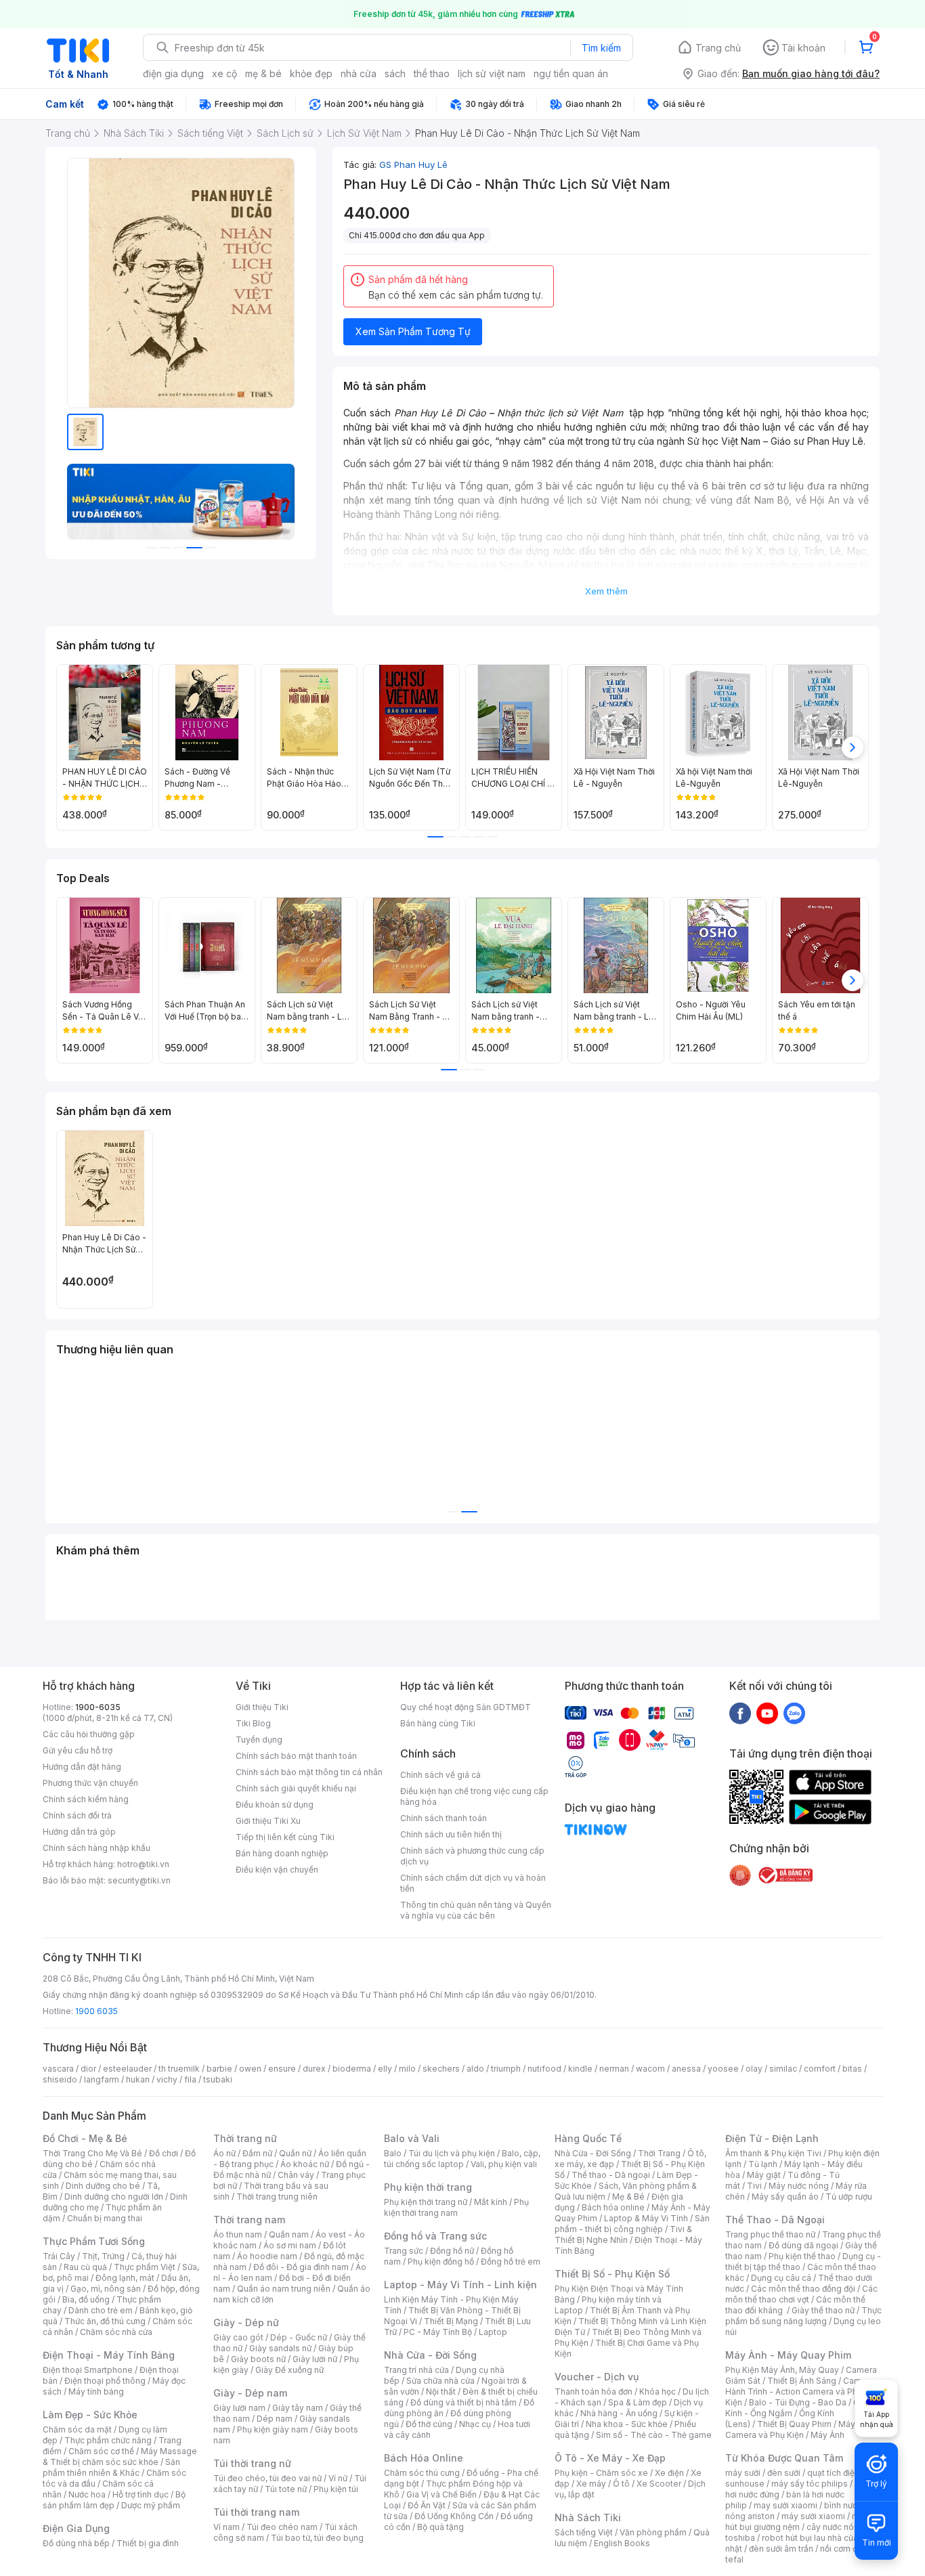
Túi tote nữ (286, 2489)
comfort (820, 2069)
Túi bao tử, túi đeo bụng (317, 2538)
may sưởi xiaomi (786, 2505)
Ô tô (621, 2484)
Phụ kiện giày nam (273, 2429)
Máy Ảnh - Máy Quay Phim (788, 2355)
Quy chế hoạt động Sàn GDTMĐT (466, 1707)
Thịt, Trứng (103, 2256)
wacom (650, 2069)
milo (407, 2069)
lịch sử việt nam (492, 73)
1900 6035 (96, 2011)
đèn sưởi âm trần (781, 2549)
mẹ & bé (263, 73)
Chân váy (296, 2175)
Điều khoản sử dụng (275, 1805)
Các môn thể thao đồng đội (803, 2289)
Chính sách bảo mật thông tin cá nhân (309, 1772)
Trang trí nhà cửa (416, 2370)
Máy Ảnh (827, 2435)
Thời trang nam (249, 2220)
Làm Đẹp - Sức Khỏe (90, 2415)
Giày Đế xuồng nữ (289, 2370)
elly (385, 2069)
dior (88, 2069)
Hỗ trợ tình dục (141, 2494)
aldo (475, 2069)
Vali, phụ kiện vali (504, 2164)
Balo (393, 2153)
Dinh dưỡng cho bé (103, 2186)
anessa (686, 2069)
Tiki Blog (253, 1723)
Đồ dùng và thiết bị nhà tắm (464, 2402)
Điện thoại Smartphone (88, 2370)
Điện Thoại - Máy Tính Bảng (109, 2355)
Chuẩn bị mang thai (105, 2218)
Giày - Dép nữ (246, 2322)
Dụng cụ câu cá (781, 2278)
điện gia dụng (173, 73)
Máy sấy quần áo (785, 2197)
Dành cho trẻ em (101, 2310)
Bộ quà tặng (440, 2527)
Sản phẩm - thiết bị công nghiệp (632, 2224)
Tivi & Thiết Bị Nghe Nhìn (623, 2234)
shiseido (60, 2079)
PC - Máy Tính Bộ (438, 2332)
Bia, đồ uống (86, 2299)
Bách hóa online (613, 2207)
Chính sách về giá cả (440, 1775)
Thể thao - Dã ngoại (611, 2175)
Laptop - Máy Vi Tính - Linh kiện (460, 2285)
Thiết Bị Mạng (451, 2321)
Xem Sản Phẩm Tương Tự (413, 331)
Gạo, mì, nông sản (106, 2289)
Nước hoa (87, 2494)
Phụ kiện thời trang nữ (426, 2202)
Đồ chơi (164, 2153)
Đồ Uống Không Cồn (454, 2516)
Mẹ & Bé (628, 2197)
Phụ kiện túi (336, 2489)
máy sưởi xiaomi (813, 2516)
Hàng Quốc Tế (588, 2138)
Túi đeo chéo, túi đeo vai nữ (267, 2478)
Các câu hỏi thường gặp (89, 1734)
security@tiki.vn (139, 1880)
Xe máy (591, 2484)
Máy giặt (764, 2175)
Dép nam (275, 2419)
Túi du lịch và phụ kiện (452, 2153)
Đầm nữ (257, 2153)
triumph (506, 2069)
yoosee (723, 2069)
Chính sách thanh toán (444, 1818)
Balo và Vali (412, 2138)
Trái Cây (59, 2256)
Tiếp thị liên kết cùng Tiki (285, 1837)
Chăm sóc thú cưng (422, 2473)
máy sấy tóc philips (810, 2484)
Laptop (493, 2332)
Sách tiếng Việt (584, 2532)
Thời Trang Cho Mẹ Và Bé (92, 2153)
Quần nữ (295, 2153)
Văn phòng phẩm (653, 2532)
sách (395, 73)
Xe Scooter (659, 2484)
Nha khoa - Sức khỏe (627, 2424)
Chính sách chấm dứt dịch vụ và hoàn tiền (473, 1883)
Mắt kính (491, 2202)
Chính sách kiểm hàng (86, 1799)
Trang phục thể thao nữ (770, 2234)
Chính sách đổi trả (77, 1815)
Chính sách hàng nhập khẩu (96, 1848)
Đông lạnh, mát (125, 2278)
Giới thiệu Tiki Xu (268, 1821)
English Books (622, 2543)
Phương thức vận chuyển (90, 1783)
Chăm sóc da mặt (77, 2429)
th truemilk (179, 2069)
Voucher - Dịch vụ (597, 2377)
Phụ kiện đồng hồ (441, 2262)
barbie (219, 2069)
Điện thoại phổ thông (105, 2381)
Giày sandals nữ (280, 2348)
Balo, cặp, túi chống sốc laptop (462, 2159)
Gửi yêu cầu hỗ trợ (78, 1750)
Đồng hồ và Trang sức (435, 2236)
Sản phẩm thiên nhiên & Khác (111, 2467)
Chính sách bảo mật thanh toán (296, 1756)
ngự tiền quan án (571, 73)
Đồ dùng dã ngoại (803, 2245)
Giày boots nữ (258, 2359)
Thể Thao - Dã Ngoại (775, 2220)
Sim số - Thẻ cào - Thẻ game (654, 2435)
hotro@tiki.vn (143, 1864)
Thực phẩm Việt (145, 2267)
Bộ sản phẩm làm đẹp (114, 2500)
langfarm (102, 2079)
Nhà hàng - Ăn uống (619, 2413)
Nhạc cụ (475, 2424)
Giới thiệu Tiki (262, 1707)
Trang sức (404, 2251)
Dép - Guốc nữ (299, 2337)
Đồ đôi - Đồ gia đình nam (301, 2267)
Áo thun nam (238, 2234)
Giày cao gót (238, 2337)
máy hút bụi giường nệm (797, 2522)
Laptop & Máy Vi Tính (646, 2218)
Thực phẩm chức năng (108, 2440)
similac (783, 2069)
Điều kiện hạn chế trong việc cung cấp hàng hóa (474, 1796)
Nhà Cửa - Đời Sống (430, 2355)
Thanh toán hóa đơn (594, 2392)
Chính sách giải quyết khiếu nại (296, 1788)
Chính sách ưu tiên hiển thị (451, 1834)
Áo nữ (224, 2153)
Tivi (754, 2186)
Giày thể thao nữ (823, 2310)
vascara (58, 2069)
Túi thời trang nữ (252, 2463)
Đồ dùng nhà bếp (76, 2543)
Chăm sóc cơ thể (101, 2451)
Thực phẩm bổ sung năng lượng (803, 2316)
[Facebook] (740, 1713)
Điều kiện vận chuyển (277, 1870)
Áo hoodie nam (267, 2256)
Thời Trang (659, 2153)
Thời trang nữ (245, 2138)
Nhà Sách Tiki (588, 2517)
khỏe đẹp (311, 73)
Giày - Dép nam (250, 2393)
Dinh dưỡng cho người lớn (114, 2197)
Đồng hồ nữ (452, 2251)
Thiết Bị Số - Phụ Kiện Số (612, 2274)
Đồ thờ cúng (429, 2424)
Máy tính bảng (96, 2392)
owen (250, 2069)
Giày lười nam (239, 2408)
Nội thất (441, 2392)
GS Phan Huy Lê (413, 165)
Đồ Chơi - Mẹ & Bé (85, 2138)
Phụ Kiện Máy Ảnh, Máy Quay (782, 2370)
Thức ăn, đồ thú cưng (105, 2321)
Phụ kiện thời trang (428, 2187)
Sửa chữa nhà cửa (440, 2381)
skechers (441, 2069)
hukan (138, 2079)
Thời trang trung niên (277, 2197)
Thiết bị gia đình (148, 2543)
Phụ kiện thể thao (802, 2256)
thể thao (432, 73)
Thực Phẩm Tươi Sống (94, 2241)
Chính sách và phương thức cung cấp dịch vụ (472, 1856)
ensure (282, 2069)
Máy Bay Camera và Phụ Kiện (799, 2429)
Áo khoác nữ (305, 2164)
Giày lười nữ (315, 2359)
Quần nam (289, 2234)
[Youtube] (767, 1713)
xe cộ (224, 73)
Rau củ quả (85, 2267)
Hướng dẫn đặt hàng (82, 1767)
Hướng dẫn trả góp (79, 1832)
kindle (580, 2069)
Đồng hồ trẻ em (511, 2262)
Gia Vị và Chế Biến (442, 2494)
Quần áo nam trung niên (284, 2289)
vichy (167, 2079)
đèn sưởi (784, 2473)
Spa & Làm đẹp (638, 2402)
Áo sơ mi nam (290, 2245)
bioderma (352, 2069)
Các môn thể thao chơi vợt (801, 2294)
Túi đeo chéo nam (282, 2527)
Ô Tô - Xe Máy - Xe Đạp (610, 2458)
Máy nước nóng (799, 2186)
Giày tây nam (298, 2408)
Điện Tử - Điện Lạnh (772, 2138)
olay (754, 2069)
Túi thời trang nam (256, 2512)
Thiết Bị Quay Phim (794, 2424)
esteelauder (127, 2069)
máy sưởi (743, 2473)
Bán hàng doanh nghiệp (282, 1853)
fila (190, 2079)
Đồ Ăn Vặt (427, 2505)
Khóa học (658, 2392)
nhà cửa (359, 73)
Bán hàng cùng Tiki (438, 1723)
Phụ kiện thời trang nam (456, 2207)
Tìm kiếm (601, 48)
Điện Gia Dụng (76, 2528)
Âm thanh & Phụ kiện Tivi (773, 2153)
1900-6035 (98, 1707)
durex (314, 2069)
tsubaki (218, 2079)
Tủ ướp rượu (849, 2197)
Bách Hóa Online (424, 2458)
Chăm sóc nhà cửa (116, 2332)
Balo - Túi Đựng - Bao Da (798, 2402)
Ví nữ (338, 2478)
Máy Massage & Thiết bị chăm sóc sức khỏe (120, 2457)
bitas (852, 2069)
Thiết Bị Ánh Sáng (802, 2381)
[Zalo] (794, 1713)
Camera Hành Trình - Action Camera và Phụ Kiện (800, 2392)
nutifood (544, 2069)
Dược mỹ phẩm (151, 2505)
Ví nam (227, 2527)
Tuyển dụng (259, 1740)
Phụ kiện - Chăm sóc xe (601, 2473)
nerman (614, 2069)
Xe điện (669, 2473)
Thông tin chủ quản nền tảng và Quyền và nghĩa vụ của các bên (476, 1910)
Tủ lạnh (763, 2164)
